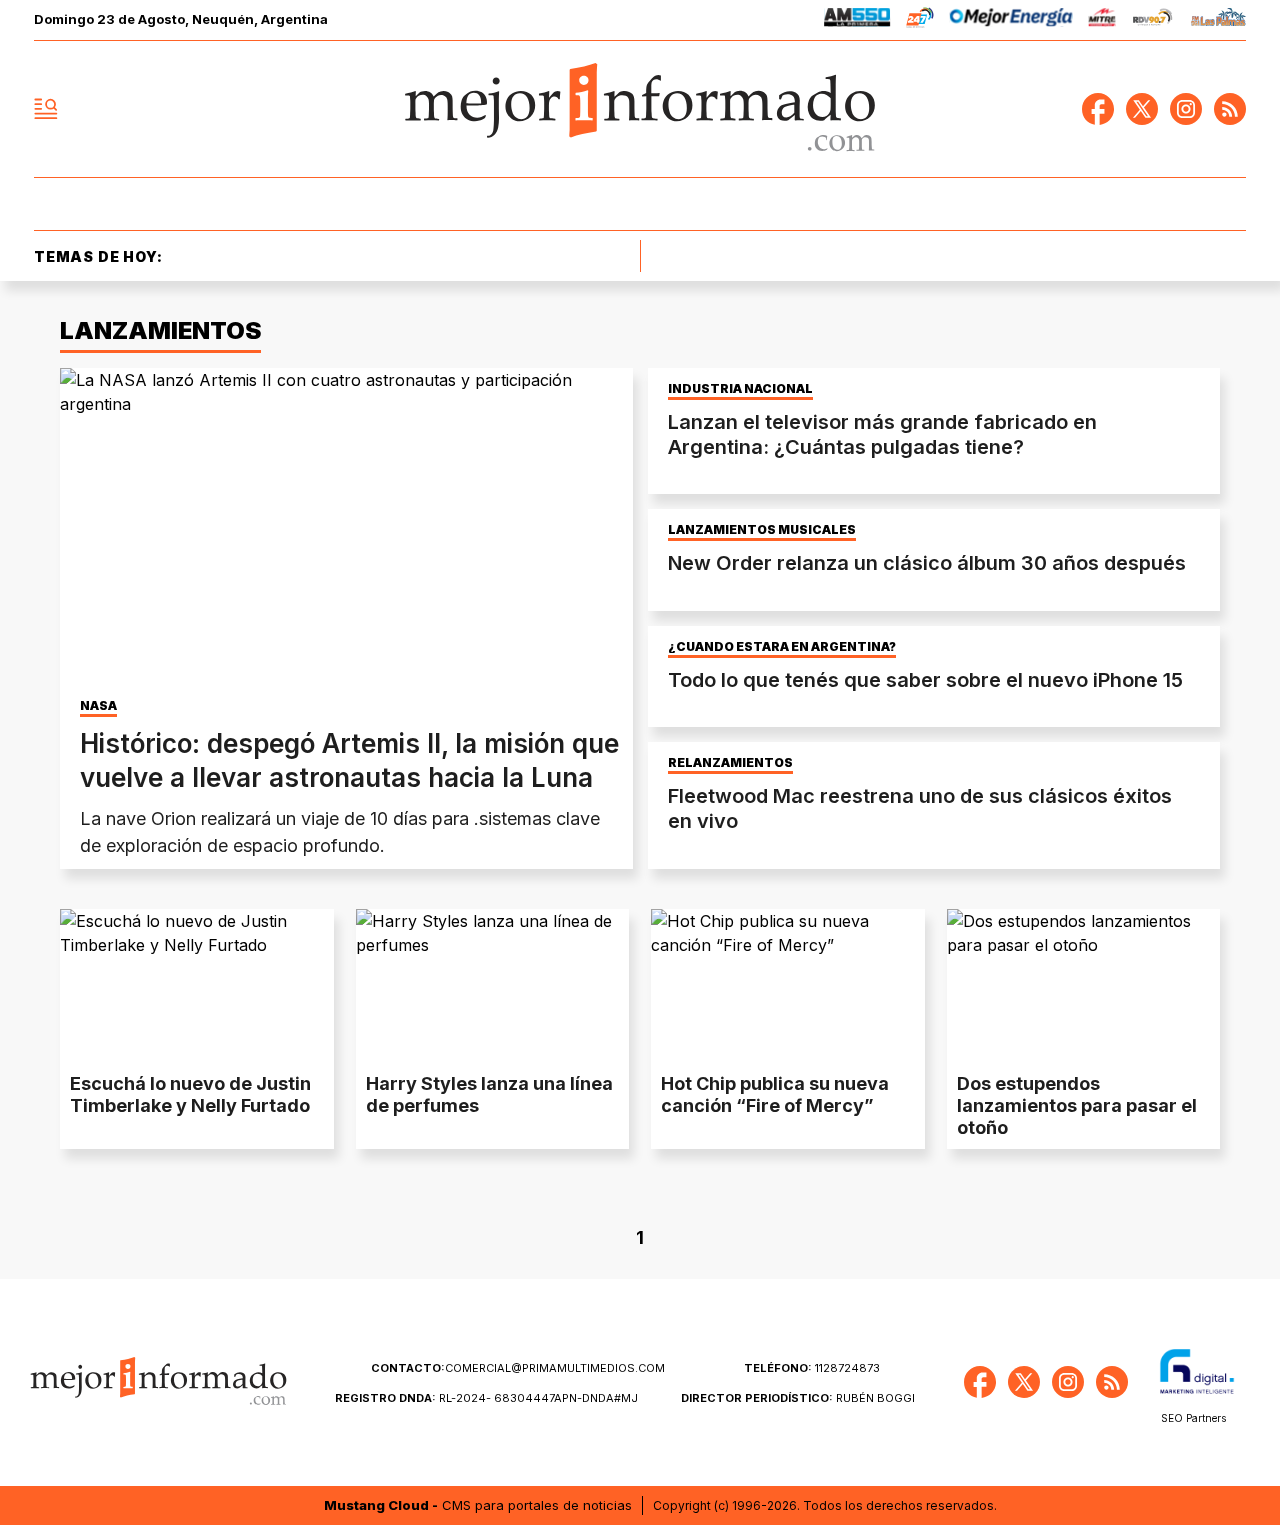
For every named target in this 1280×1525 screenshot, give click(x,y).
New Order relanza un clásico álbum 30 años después (927, 563)
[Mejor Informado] (640, 109)
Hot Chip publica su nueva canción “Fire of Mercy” (775, 1094)
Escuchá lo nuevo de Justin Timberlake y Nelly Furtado (190, 1094)
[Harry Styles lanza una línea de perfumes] (493, 986)
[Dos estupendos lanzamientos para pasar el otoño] (1084, 986)
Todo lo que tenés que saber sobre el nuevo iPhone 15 (925, 680)
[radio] (857, 20)
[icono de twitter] (1142, 109)
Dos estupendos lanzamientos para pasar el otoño (1077, 1105)
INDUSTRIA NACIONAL (740, 389)
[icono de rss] (1230, 109)
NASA (98, 706)
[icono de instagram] (1186, 109)
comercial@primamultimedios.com (518, 1368)
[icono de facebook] (1098, 109)
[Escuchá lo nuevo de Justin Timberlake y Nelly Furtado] (197, 986)
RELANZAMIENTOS (730, 763)
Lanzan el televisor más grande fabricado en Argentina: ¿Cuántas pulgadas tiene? (882, 434)
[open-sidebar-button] (46, 109)
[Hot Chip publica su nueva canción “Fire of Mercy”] (788, 986)
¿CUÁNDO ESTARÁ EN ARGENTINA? (782, 647)
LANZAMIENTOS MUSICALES (762, 530)
